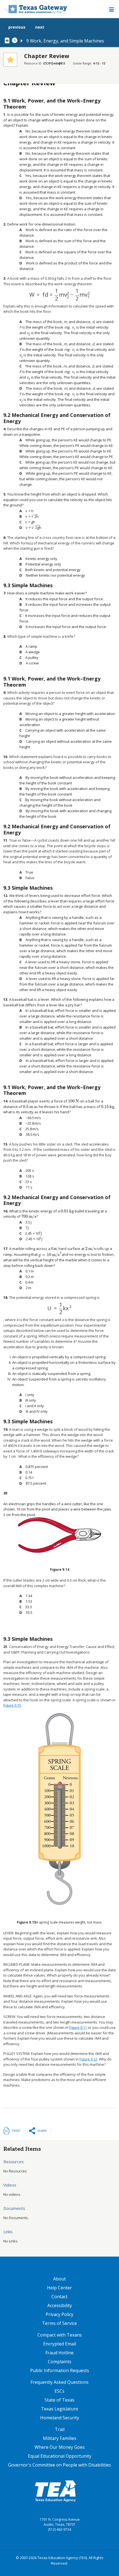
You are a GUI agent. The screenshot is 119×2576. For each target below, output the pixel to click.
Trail (60, 2429)
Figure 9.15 (12, 1705)
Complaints (60, 2362)
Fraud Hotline (59, 2353)
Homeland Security (60, 2418)
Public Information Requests (60, 2370)
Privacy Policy (59, 2314)
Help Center (59, 2288)
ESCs (59, 2391)
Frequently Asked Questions (59, 2382)
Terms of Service (59, 2323)
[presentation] (60, 295)
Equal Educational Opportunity (60, 2456)
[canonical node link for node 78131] (8, 41)
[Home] (35, 9)
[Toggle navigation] (111, 9)
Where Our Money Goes (60, 2447)
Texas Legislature (59, 2409)
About (59, 2279)
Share (42, 2131)
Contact (59, 2297)
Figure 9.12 (88, 2059)
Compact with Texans (60, 2335)
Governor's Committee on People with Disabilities (59, 2465)
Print (16, 2131)
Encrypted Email (60, 2344)
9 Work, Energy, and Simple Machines (65, 41)
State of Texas (59, 2400)
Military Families (60, 2438)
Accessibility (60, 2305)
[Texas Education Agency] (55, 2491)
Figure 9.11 (78, 2027)
